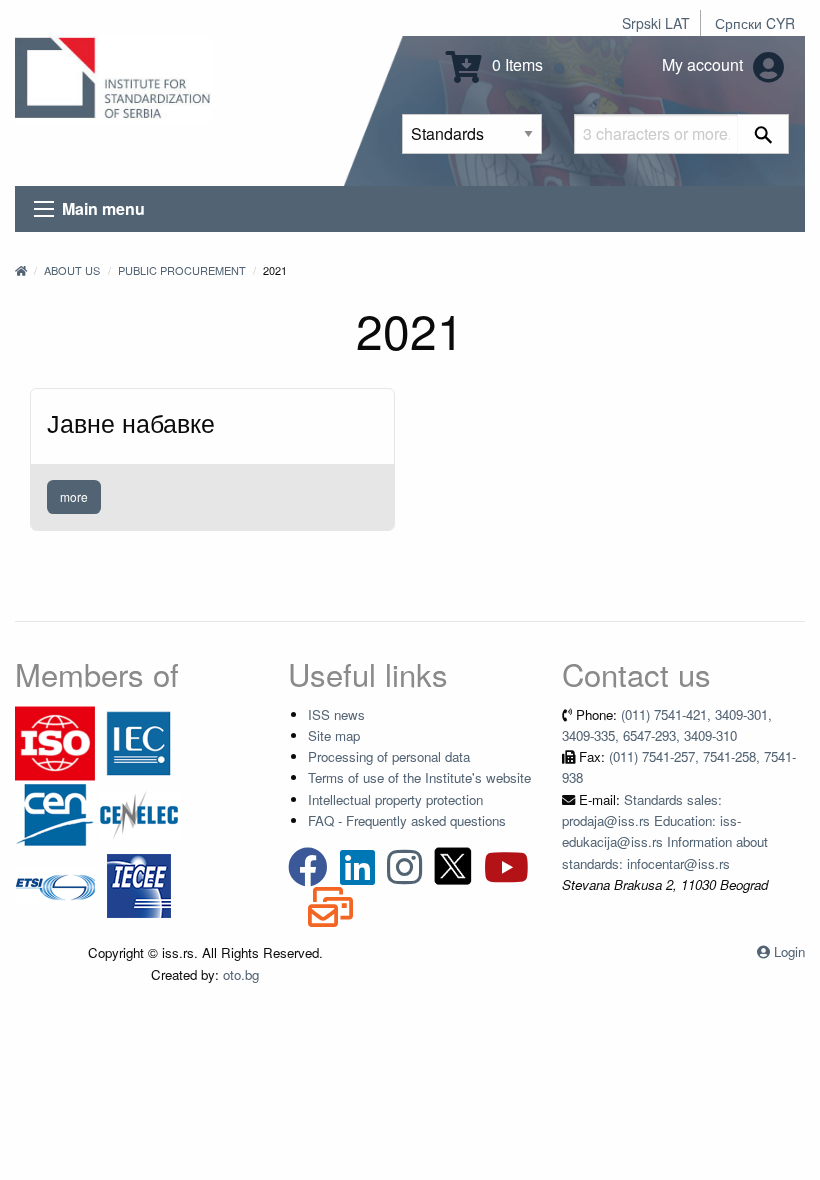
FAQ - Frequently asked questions (407, 820)
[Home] (21, 270)
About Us (72, 270)
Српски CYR (755, 23)
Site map (334, 735)
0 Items (515, 64)
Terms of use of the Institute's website (419, 777)
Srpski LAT (656, 23)
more (74, 496)
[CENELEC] (139, 812)
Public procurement (182, 270)
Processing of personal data (389, 756)
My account (704, 64)
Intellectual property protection (395, 799)
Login (789, 951)
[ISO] (55, 741)
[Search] (763, 134)
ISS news (336, 714)
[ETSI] (55, 883)
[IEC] (139, 741)
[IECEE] (139, 883)
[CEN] (55, 812)
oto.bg (241, 974)
